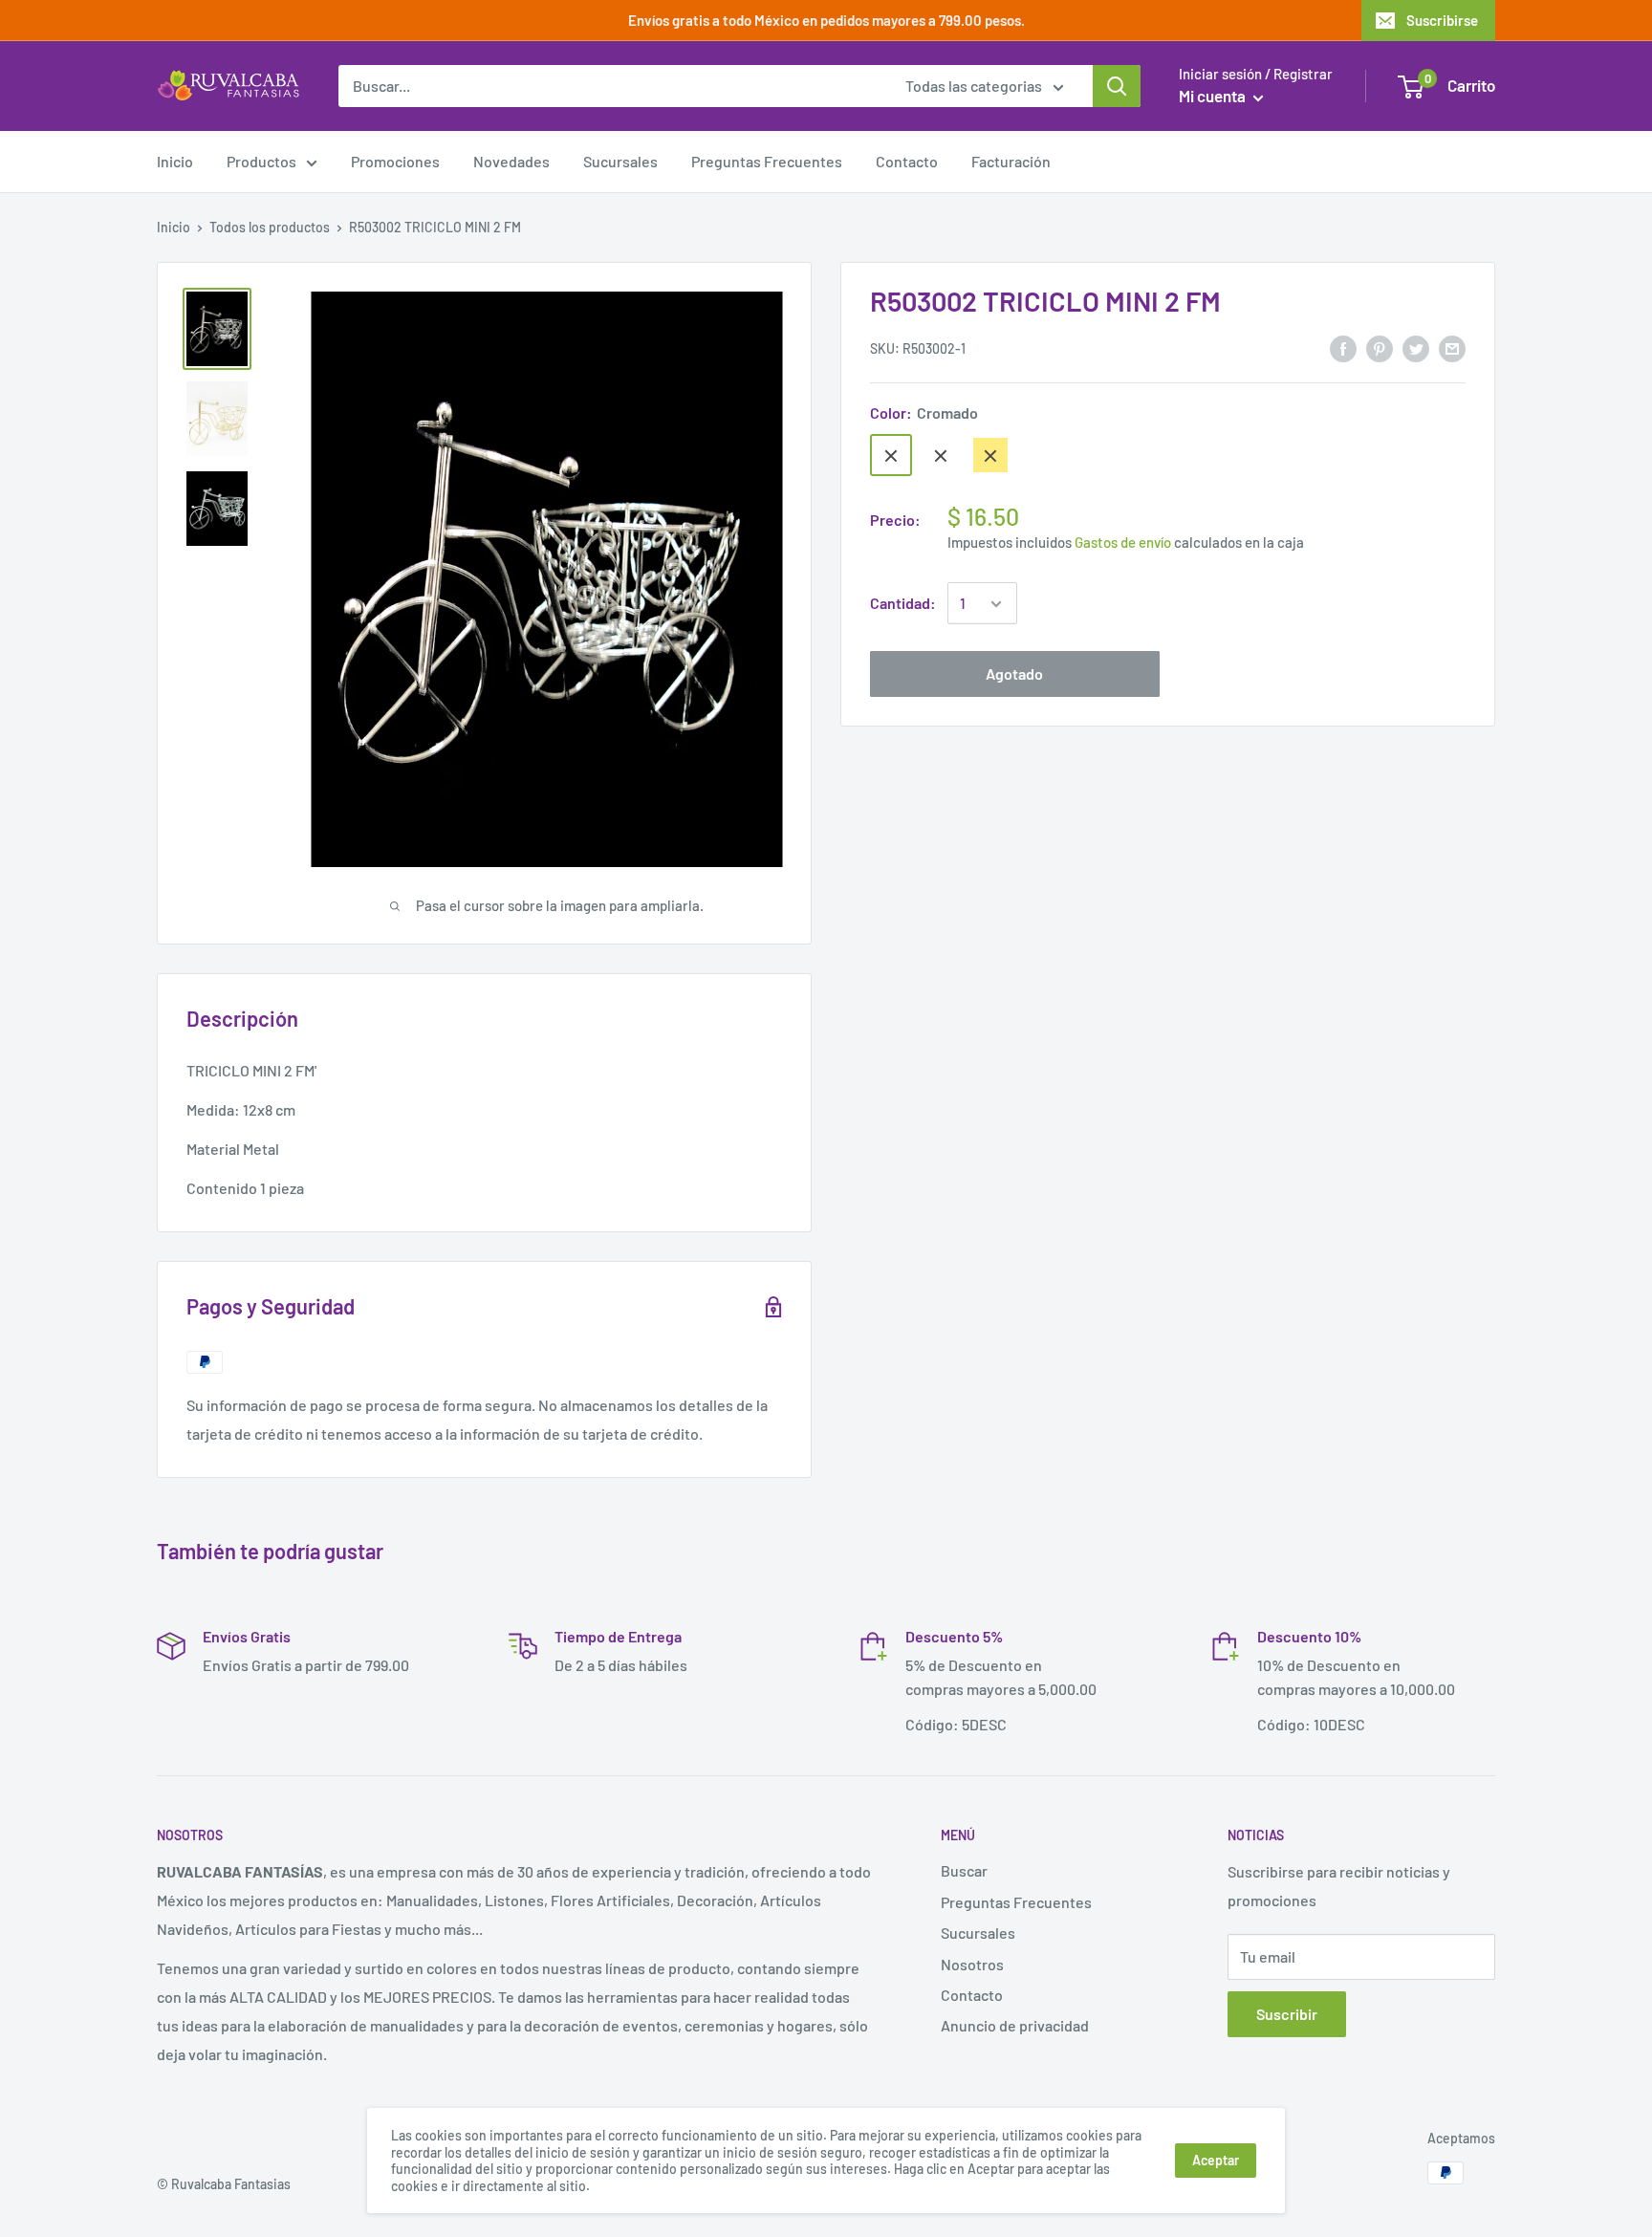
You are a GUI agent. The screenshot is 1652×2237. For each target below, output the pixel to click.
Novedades (511, 161)
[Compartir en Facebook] (1343, 347)
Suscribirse (1442, 20)
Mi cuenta (1214, 96)
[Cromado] (891, 456)
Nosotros (972, 1964)
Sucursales (620, 161)
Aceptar (1216, 2160)
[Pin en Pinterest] (1380, 347)
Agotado (1014, 674)
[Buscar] (1117, 86)
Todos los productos (270, 227)
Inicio (175, 161)
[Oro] (990, 456)
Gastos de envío (1123, 543)
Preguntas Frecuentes (767, 161)
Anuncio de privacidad (1015, 2025)
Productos (261, 161)
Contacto (907, 161)
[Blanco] (941, 456)
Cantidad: (903, 604)
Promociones (395, 161)
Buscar (964, 1870)
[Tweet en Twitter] (1416, 347)
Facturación (1011, 161)
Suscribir (1287, 2014)
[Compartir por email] (1452, 347)
